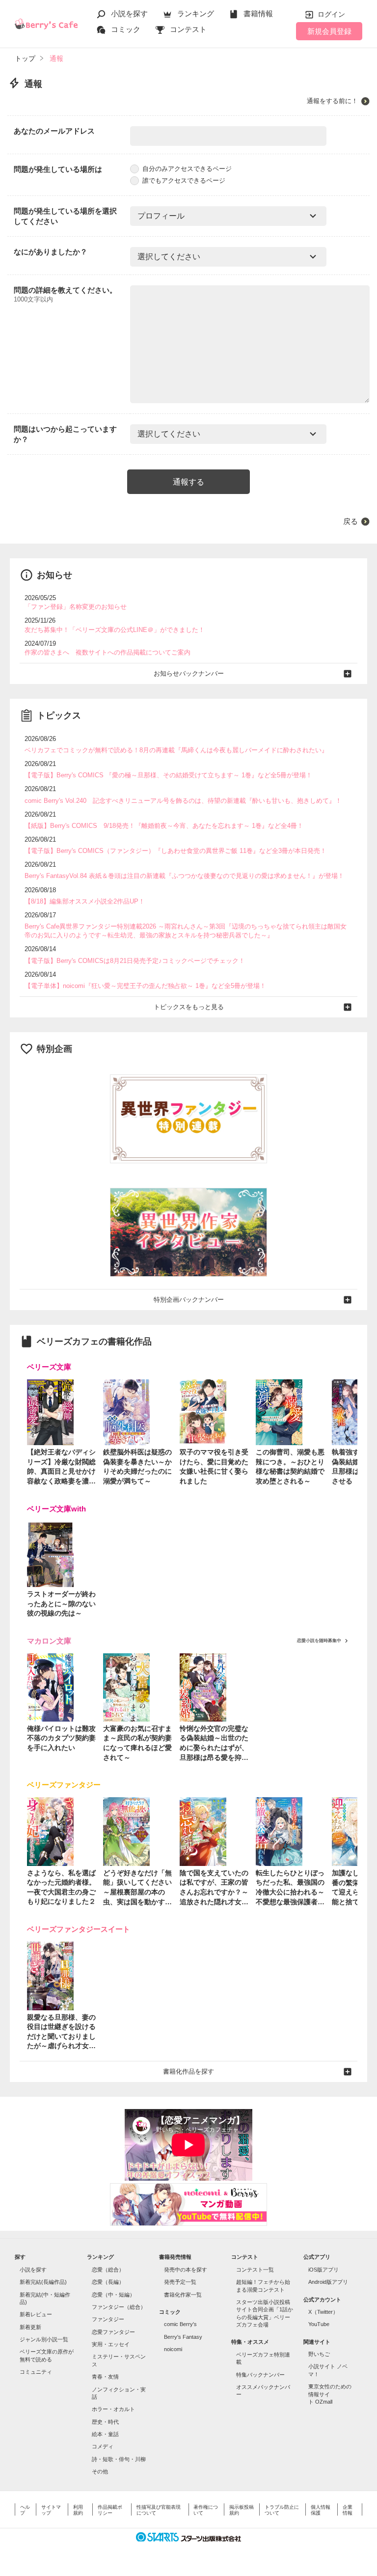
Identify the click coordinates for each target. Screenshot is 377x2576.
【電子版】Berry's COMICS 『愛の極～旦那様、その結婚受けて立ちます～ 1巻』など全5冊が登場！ (168, 775)
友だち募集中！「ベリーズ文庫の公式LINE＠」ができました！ (115, 630)
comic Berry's (180, 2324)
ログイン (331, 14)
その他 (100, 2471)
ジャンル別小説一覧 (44, 2339)
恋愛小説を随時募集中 (319, 1641)
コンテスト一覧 (255, 2270)
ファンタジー (108, 2319)
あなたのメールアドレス (54, 131)
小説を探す (129, 14)
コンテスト (188, 29)
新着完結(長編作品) (43, 2282)
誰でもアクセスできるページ (184, 180)
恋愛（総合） (108, 2270)
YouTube (319, 2324)
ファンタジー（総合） (119, 2307)
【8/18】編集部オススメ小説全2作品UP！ (85, 901)
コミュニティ (36, 2372)
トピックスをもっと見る (189, 1007)
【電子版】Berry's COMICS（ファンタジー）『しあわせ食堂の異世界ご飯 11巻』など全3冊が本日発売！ (175, 851)
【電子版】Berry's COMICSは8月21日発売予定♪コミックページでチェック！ (135, 961)
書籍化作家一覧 (183, 2295)
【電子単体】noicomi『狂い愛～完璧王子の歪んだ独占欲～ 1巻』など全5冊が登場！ (145, 986)
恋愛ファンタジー (113, 2332)
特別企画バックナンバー (189, 1300)
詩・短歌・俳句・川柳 (119, 2459)
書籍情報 (258, 14)
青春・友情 (105, 2377)
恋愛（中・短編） (113, 2295)
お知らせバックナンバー (189, 673)
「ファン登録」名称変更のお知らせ (76, 607)
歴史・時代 (105, 2422)
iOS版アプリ (323, 2270)
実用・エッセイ (111, 2344)
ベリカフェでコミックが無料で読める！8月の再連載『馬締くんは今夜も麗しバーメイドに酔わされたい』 (176, 750)
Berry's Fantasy (183, 2337)
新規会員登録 (329, 31)
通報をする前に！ (332, 101)
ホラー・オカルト (113, 2409)
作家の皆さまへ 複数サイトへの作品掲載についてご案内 (108, 652)
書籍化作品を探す (188, 2071)
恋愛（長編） (108, 2282)
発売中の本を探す (186, 2270)
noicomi (173, 2349)
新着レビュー (36, 2314)
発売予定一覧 (180, 2282)
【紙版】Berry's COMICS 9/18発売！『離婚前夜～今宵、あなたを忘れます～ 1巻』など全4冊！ (164, 826)
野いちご (319, 2354)
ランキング (196, 14)
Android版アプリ (328, 2282)
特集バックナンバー (260, 2375)
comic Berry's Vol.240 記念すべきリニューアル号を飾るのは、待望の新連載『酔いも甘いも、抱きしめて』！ (183, 801)
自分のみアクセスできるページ (187, 169)
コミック (126, 29)
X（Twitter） (323, 2312)
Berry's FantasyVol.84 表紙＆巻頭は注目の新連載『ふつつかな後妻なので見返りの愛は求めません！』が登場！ (184, 876)
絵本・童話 (105, 2434)
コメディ (103, 2446)
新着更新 (30, 2327)
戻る (350, 521)
